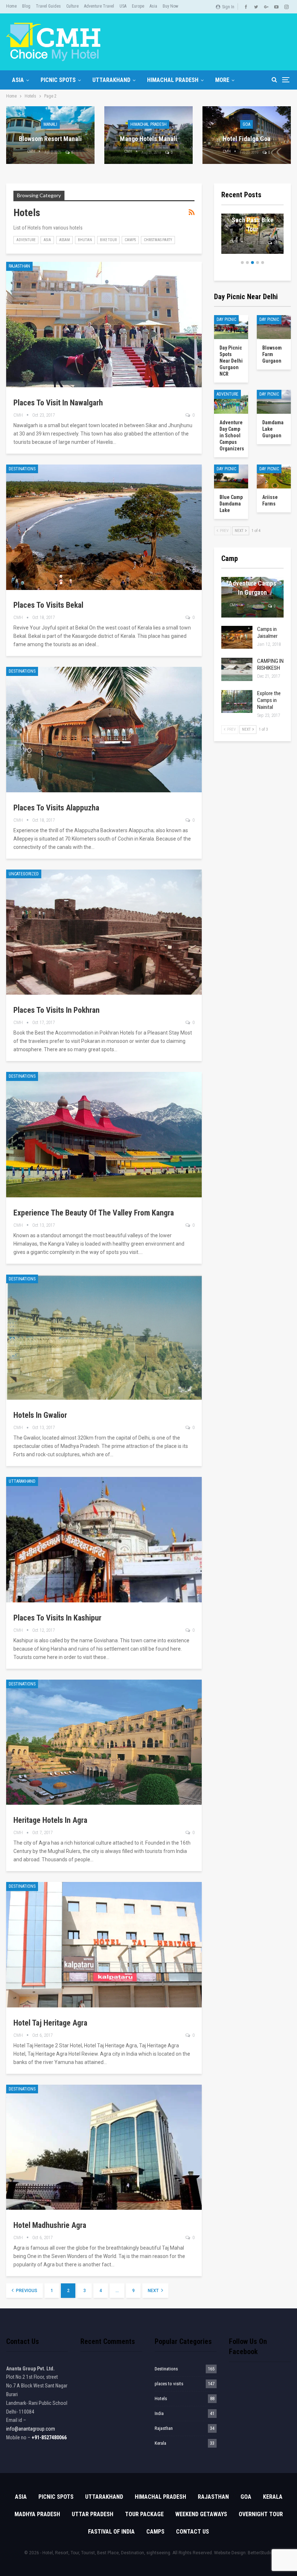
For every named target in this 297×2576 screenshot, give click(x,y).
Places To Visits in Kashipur (57, 1618)
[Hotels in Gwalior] (104, 1337)
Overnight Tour (261, 2514)
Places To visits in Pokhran (57, 1010)
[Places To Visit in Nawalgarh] (104, 325)
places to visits (169, 2384)
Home (11, 6)
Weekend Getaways (201, 2514)
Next (154, 2291)
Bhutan (85, 240)
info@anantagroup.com (31, 2429)
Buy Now (170, 6)
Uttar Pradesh (93, 2514)
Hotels (161, 2399)
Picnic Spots (58, 80)
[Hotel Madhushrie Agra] (104, 2147)
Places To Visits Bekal (48, 605)
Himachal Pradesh (173, 80)
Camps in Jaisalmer (267, 633)
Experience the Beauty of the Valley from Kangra (94, 1213)
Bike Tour (108, 240)
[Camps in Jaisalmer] (237, 637)
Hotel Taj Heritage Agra (50, 2023)
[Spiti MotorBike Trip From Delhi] (252, 234)
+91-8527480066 (49, 2437)
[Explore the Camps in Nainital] (237, 702)
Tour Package (144, 2514)
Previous (26, 2291)
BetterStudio (260, 2553)
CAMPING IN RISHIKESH (270, 664)
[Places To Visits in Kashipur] (104, 1540)
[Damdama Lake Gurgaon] (274, 402)
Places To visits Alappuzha (56, 808)
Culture (72, 6)
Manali (50, 124)
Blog (26, 6)
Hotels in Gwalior (40, 1415)
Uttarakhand (111, 80)
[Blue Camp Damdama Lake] (231, 476)
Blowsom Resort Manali (50, 139)
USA (123, 6)
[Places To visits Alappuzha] (104, 730)
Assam (64, 240)
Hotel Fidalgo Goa (247, 139)
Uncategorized (24, 874)
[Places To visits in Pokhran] (104, 932)
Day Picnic (226, 319)
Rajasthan (19, 266)
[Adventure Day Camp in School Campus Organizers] (231, 402)
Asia (153, 6)
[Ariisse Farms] (274, 476)
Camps (130, 240)
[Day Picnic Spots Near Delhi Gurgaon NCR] (231, 327)
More (222, 80)
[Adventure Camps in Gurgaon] (252, 597)
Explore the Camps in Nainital (269, 700)
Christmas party (158, 240)
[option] (252, 238)
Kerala (160, 2443)
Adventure (26, 240)
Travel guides (48, 6)
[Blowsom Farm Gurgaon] (274, 327)
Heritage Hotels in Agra (50, 1820)
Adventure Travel (99, 6)
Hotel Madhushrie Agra (50, 2225)
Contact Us (193, 2532)
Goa (246, 124)
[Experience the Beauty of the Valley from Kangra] (104, 1135)
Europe (138, 6)
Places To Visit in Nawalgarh (58, 403)
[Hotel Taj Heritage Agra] (104, 1945)
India (159, 2413)
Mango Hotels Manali (148, 139)
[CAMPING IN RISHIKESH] (237, 669)
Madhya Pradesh (37, 2514)
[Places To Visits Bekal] (104, 527)
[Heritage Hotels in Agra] (104, 1742)
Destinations (22, 469)
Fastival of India (111, 2532)
